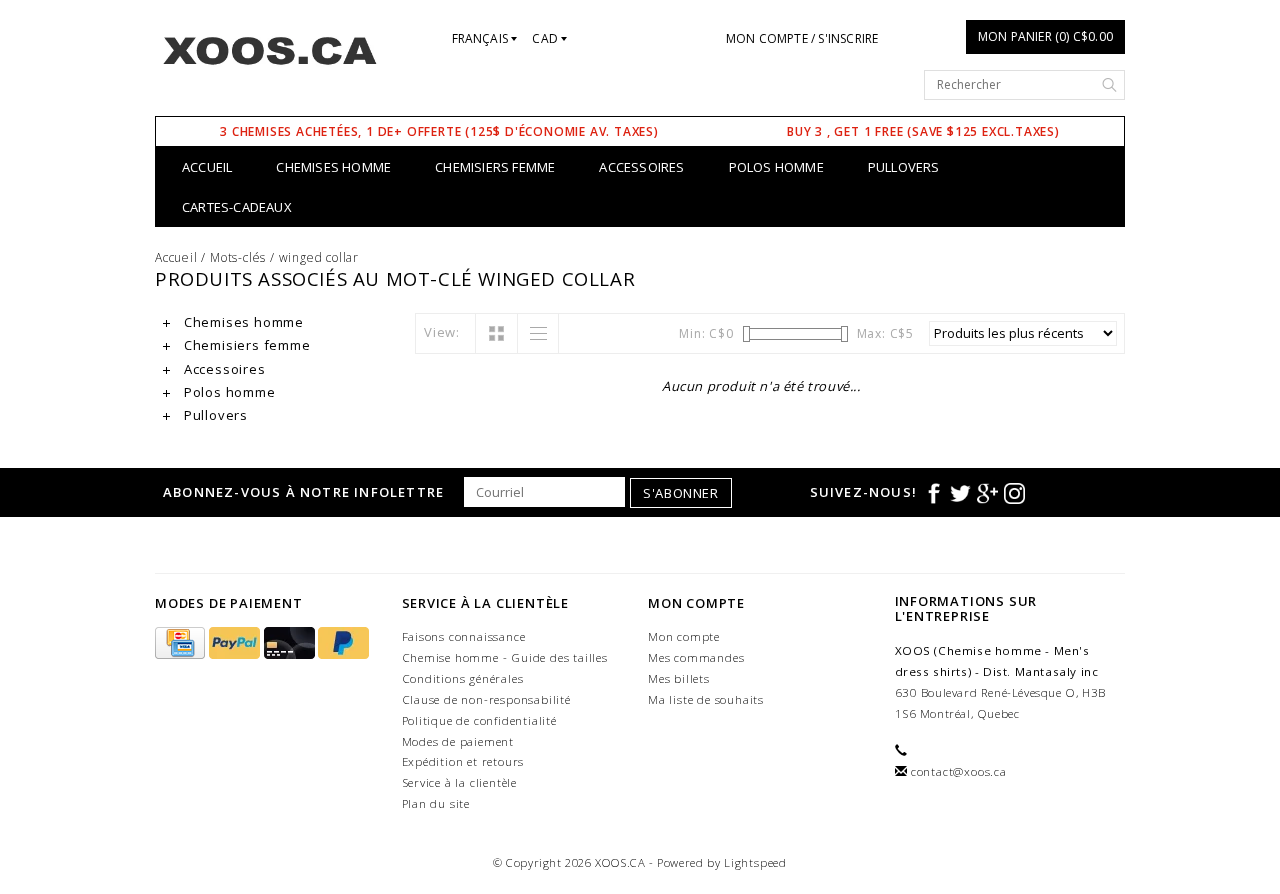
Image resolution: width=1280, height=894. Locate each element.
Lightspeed (755, 862)
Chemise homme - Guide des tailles (505, 657)
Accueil (207, 167)
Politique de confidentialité (479, 720)
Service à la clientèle (460, 782)
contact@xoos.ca (959, 771)
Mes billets (679, 678)
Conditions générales (463, 678)
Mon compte (684, 636)
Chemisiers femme (495, 167)
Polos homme (776, 167)
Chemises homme (333, 167)
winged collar (319, 257)
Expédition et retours (463, 761)
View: (442, 332)
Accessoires (641, 167)
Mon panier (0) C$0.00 (1045, 36)
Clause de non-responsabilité (486, 699)
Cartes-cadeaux (237, 207)
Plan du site (436, 803)
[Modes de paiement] (182, 643)
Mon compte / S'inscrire (802, 38)
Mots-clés (238, 257)
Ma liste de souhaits (706, 699)
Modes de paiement (458, 741)
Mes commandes (696, 657)
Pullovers (904, 167)
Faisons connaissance (464, 636)
